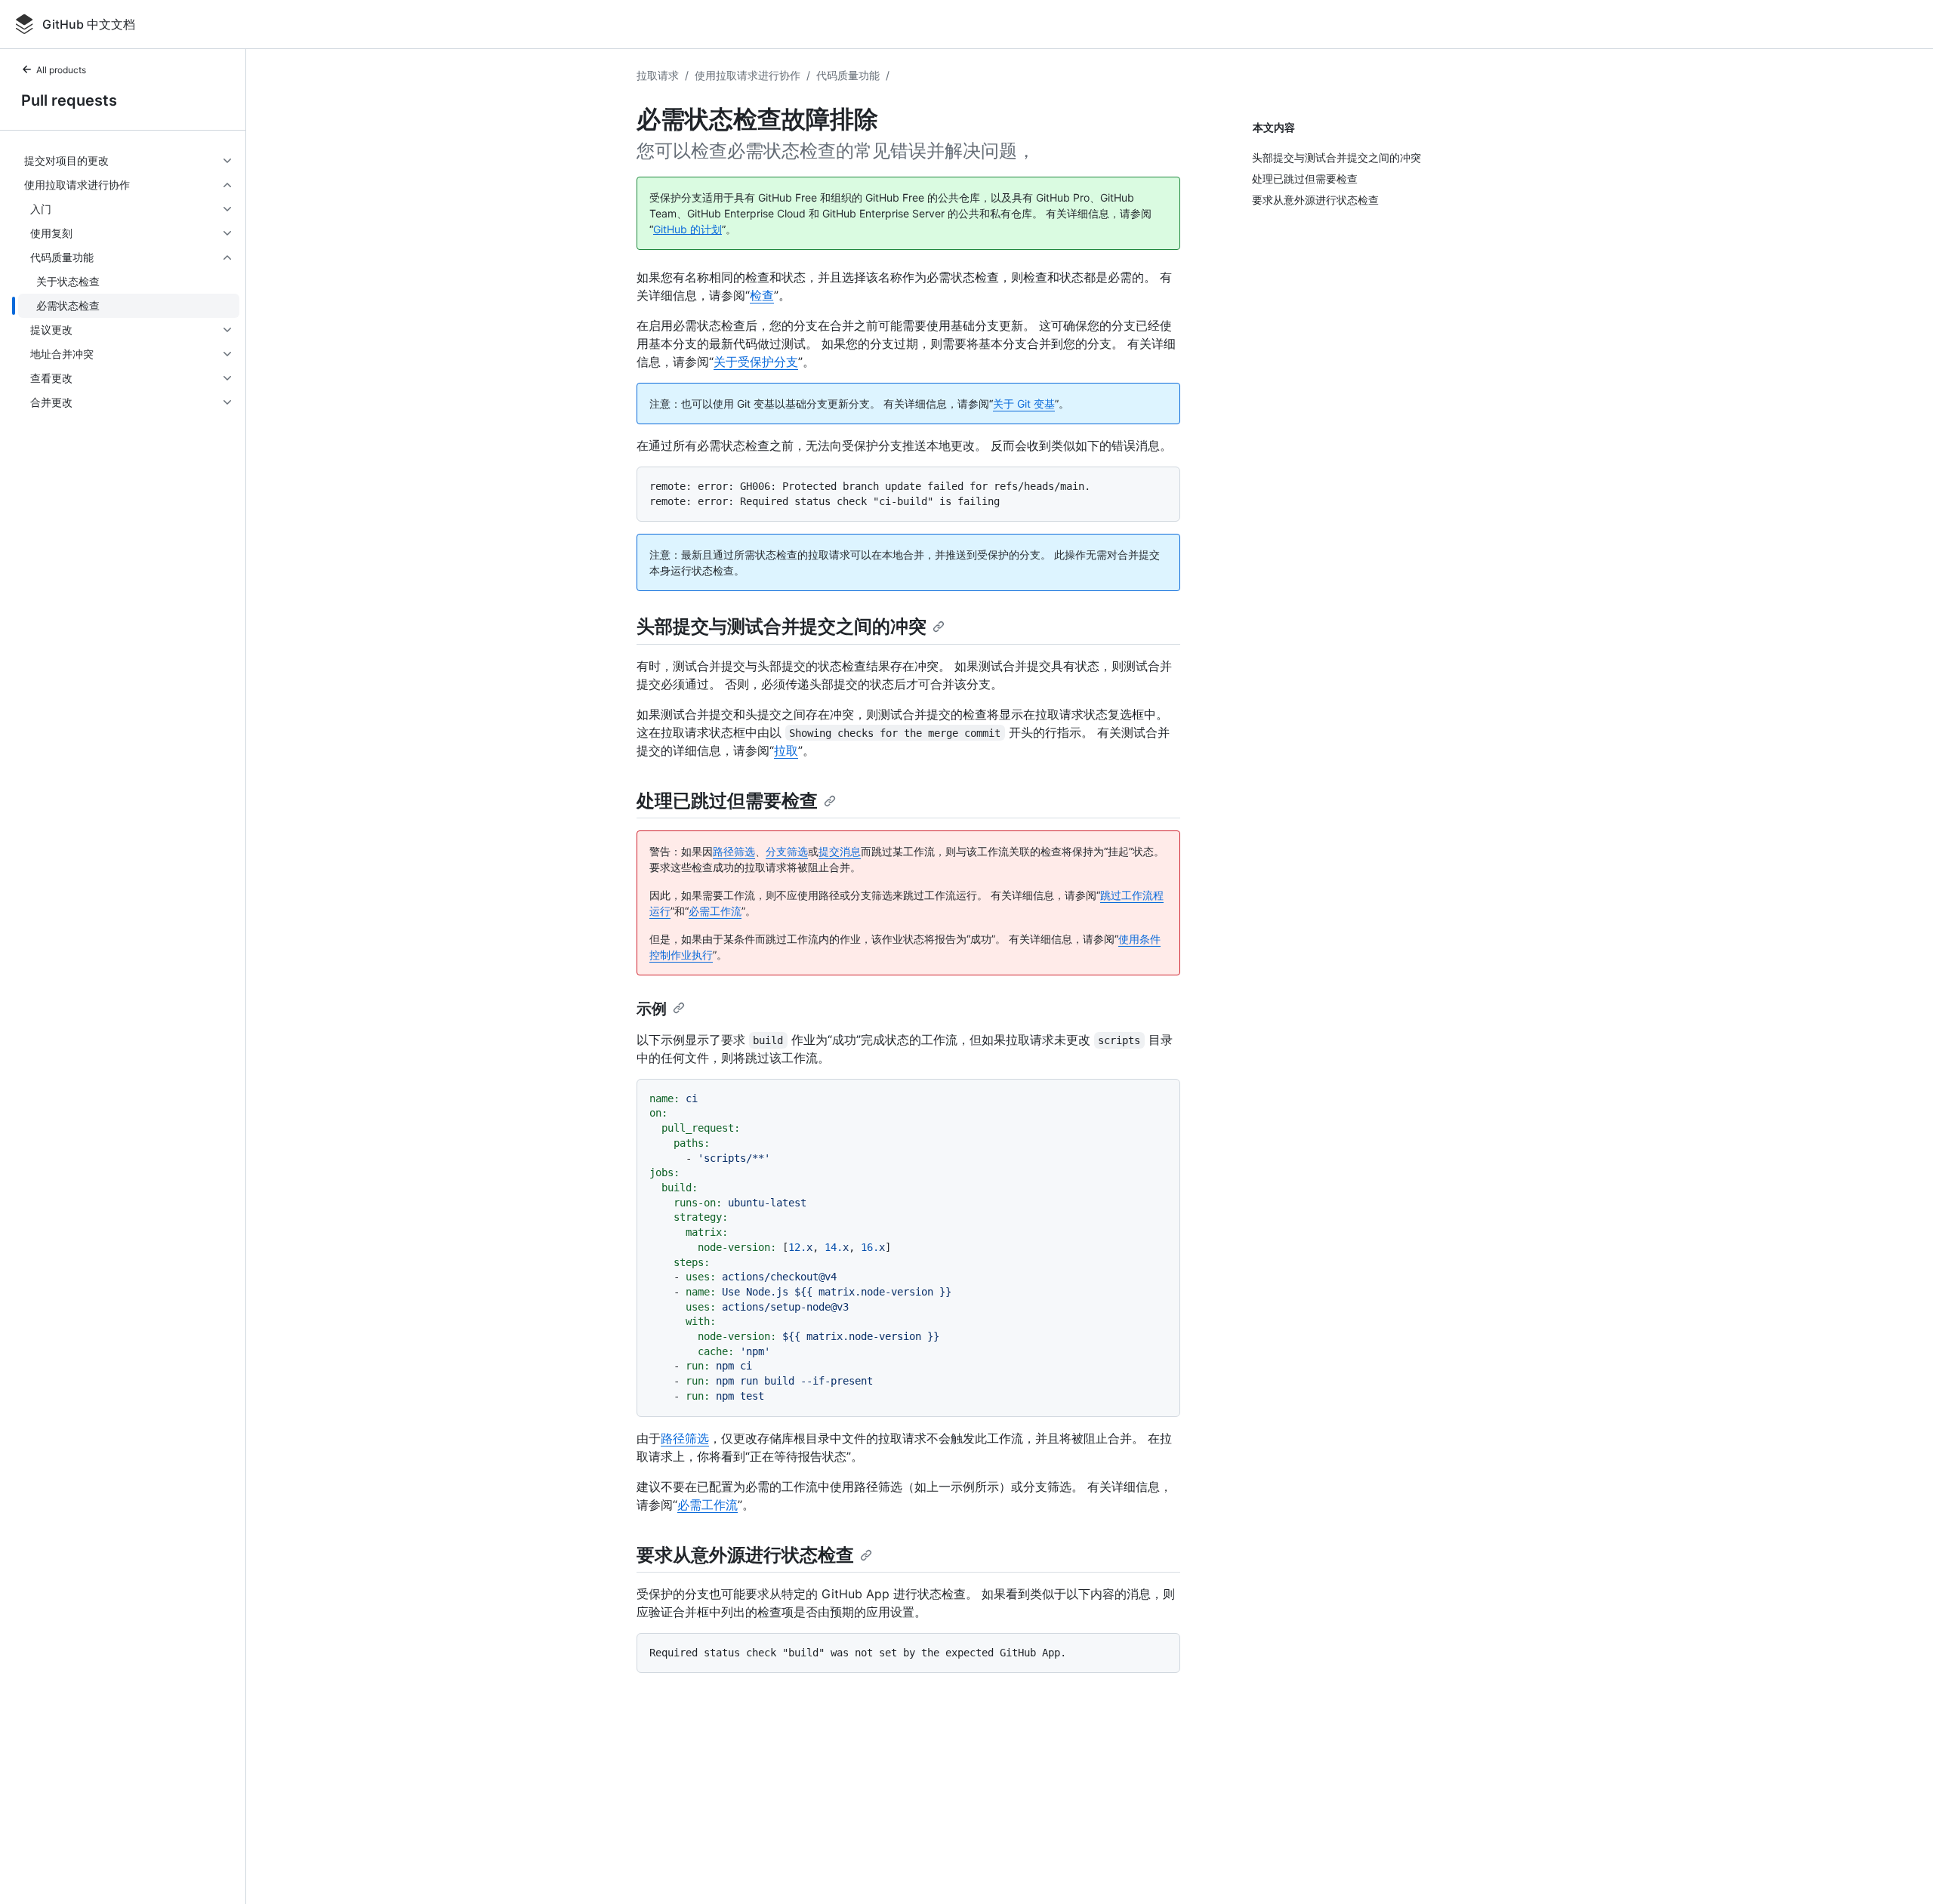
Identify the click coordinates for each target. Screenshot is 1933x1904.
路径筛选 (734, 851)
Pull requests (69, 100)
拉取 (786, 750)
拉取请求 (658, 75)
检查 (762, 295)
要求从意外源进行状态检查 (745, 1555)
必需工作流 (715, 911)
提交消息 (840, 851)
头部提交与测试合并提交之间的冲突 (782, 626)
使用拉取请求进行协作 (748, 75)
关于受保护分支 (756, 362)
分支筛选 (787, 851)
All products (61, 70)
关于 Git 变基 (1024, 404)
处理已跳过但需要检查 (727, 801)
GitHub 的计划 (687, 229)
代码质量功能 (848, 75)
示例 (652, 1009)
